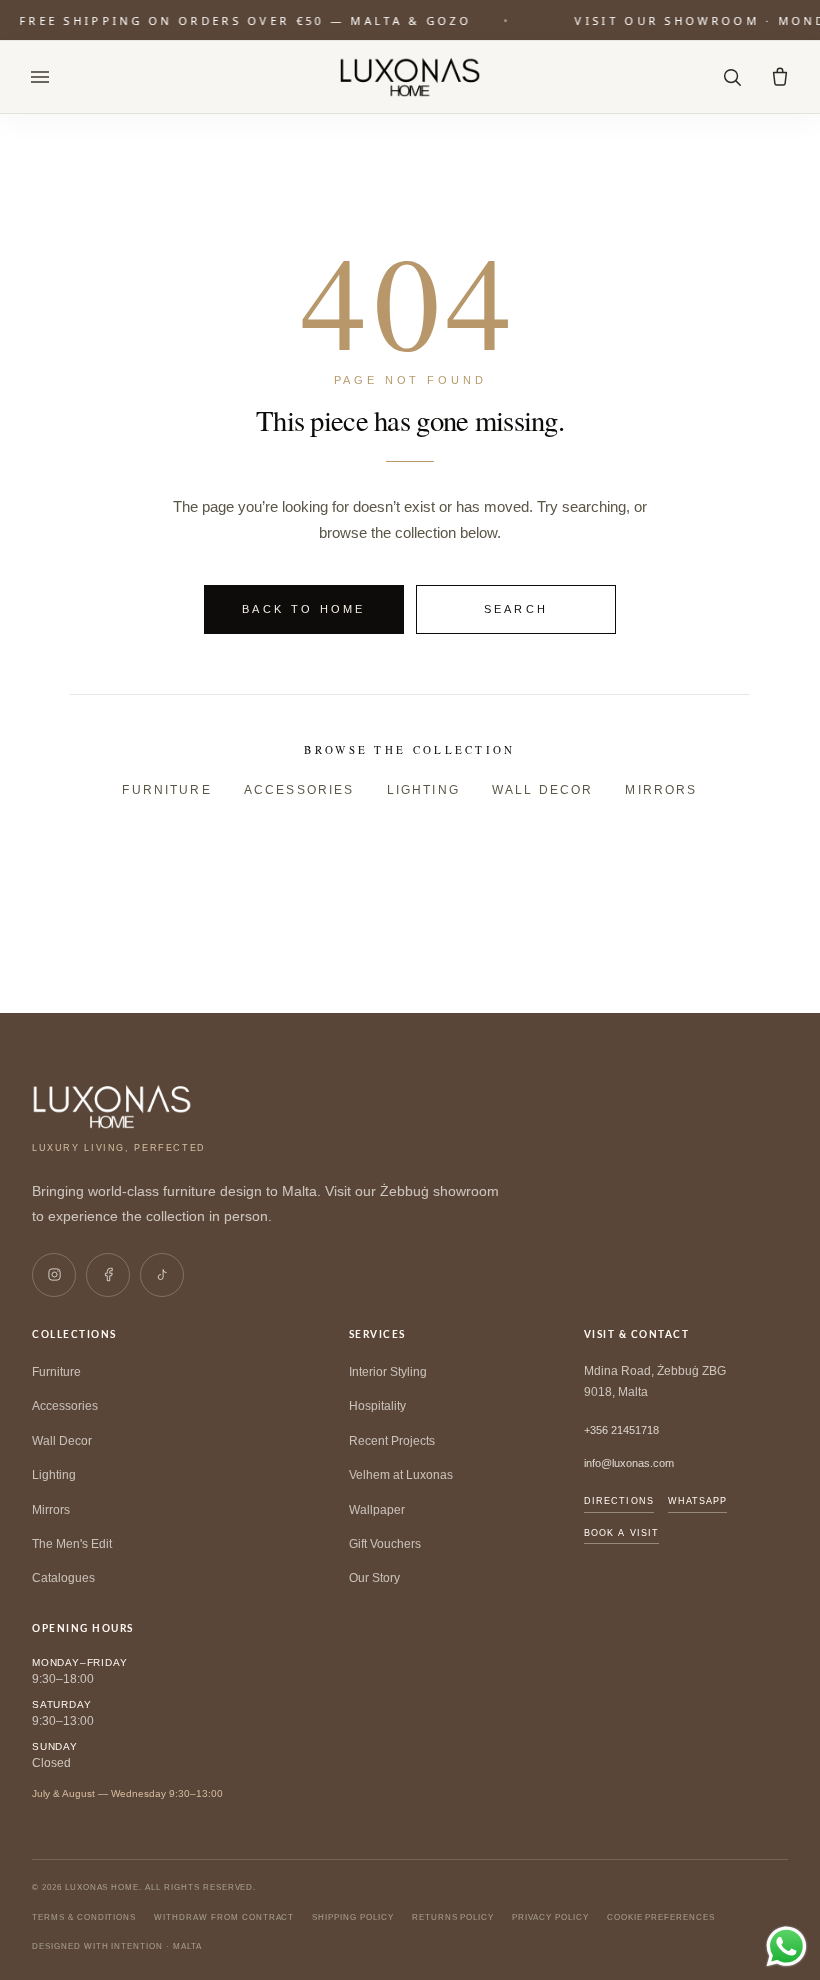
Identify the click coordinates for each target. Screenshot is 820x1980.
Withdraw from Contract (224, 1917)
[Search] (732, 77)
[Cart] (780, 77)
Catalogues (63, 1578)
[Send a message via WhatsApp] (786, 1946)
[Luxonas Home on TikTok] (162, 1275)
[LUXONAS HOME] (410, 77)
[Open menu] (40, 77)
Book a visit (621, 1533)
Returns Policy (453, 1917)
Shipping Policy (352, 1917)
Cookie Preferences (661, 1917)
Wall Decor (543, 790)
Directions (619, 1501)
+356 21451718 (621, 1430)
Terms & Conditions (84, 1917)
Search (516, 609)
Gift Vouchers (385, 1544)
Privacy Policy (550, 1917)
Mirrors (661, 790)
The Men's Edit (72, 1544)
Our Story (374, 1578)
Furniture (166, 790)
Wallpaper (377, 1510)
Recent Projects (392, 1441)
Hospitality (377, 1406)
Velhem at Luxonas (401, 1475)
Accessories (299, 790)
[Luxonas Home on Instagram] (54, 1275)
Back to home (304, 609)
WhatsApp (698, 1501)
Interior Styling (388, 1372)
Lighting (423, 790)
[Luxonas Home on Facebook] (108, 1275)
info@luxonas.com (629, 1463)
